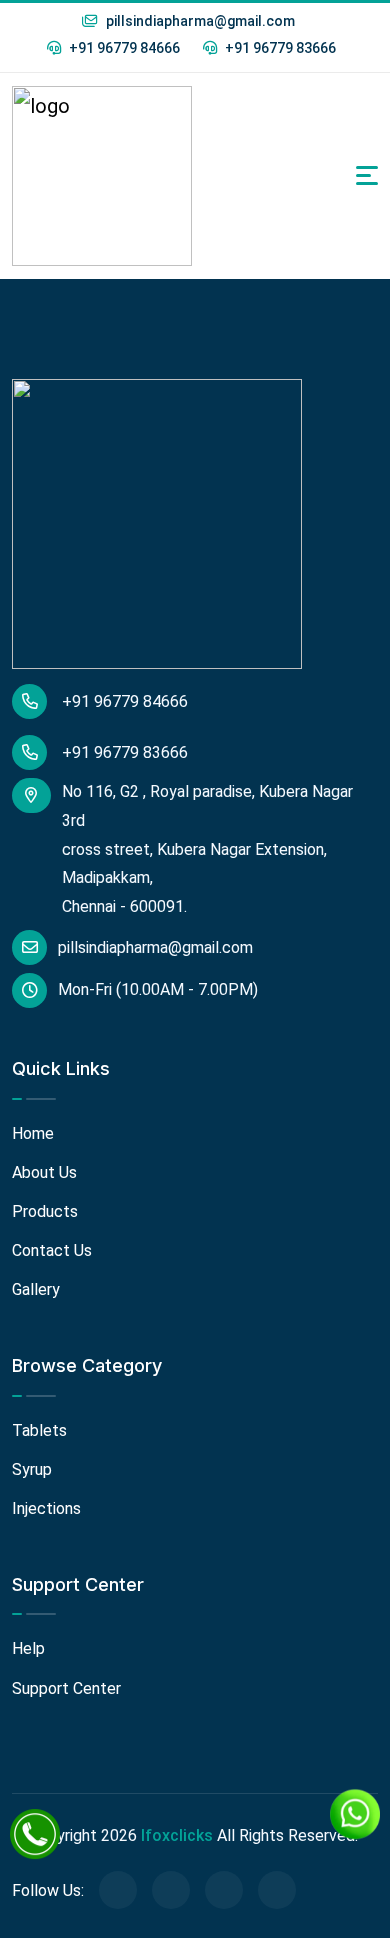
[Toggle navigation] (367, 175)
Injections (46, 1508)
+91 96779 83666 (279, 48)
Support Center (66, 1688)
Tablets (39, 1430)
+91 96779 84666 (123, 48)
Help (28, 1648)
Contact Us (52, 1250)
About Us (44, 1172)
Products (45, 1211)
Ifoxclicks (177, 1835)
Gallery (36, 1289)
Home (33, 1133)
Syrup (32, 1469)
